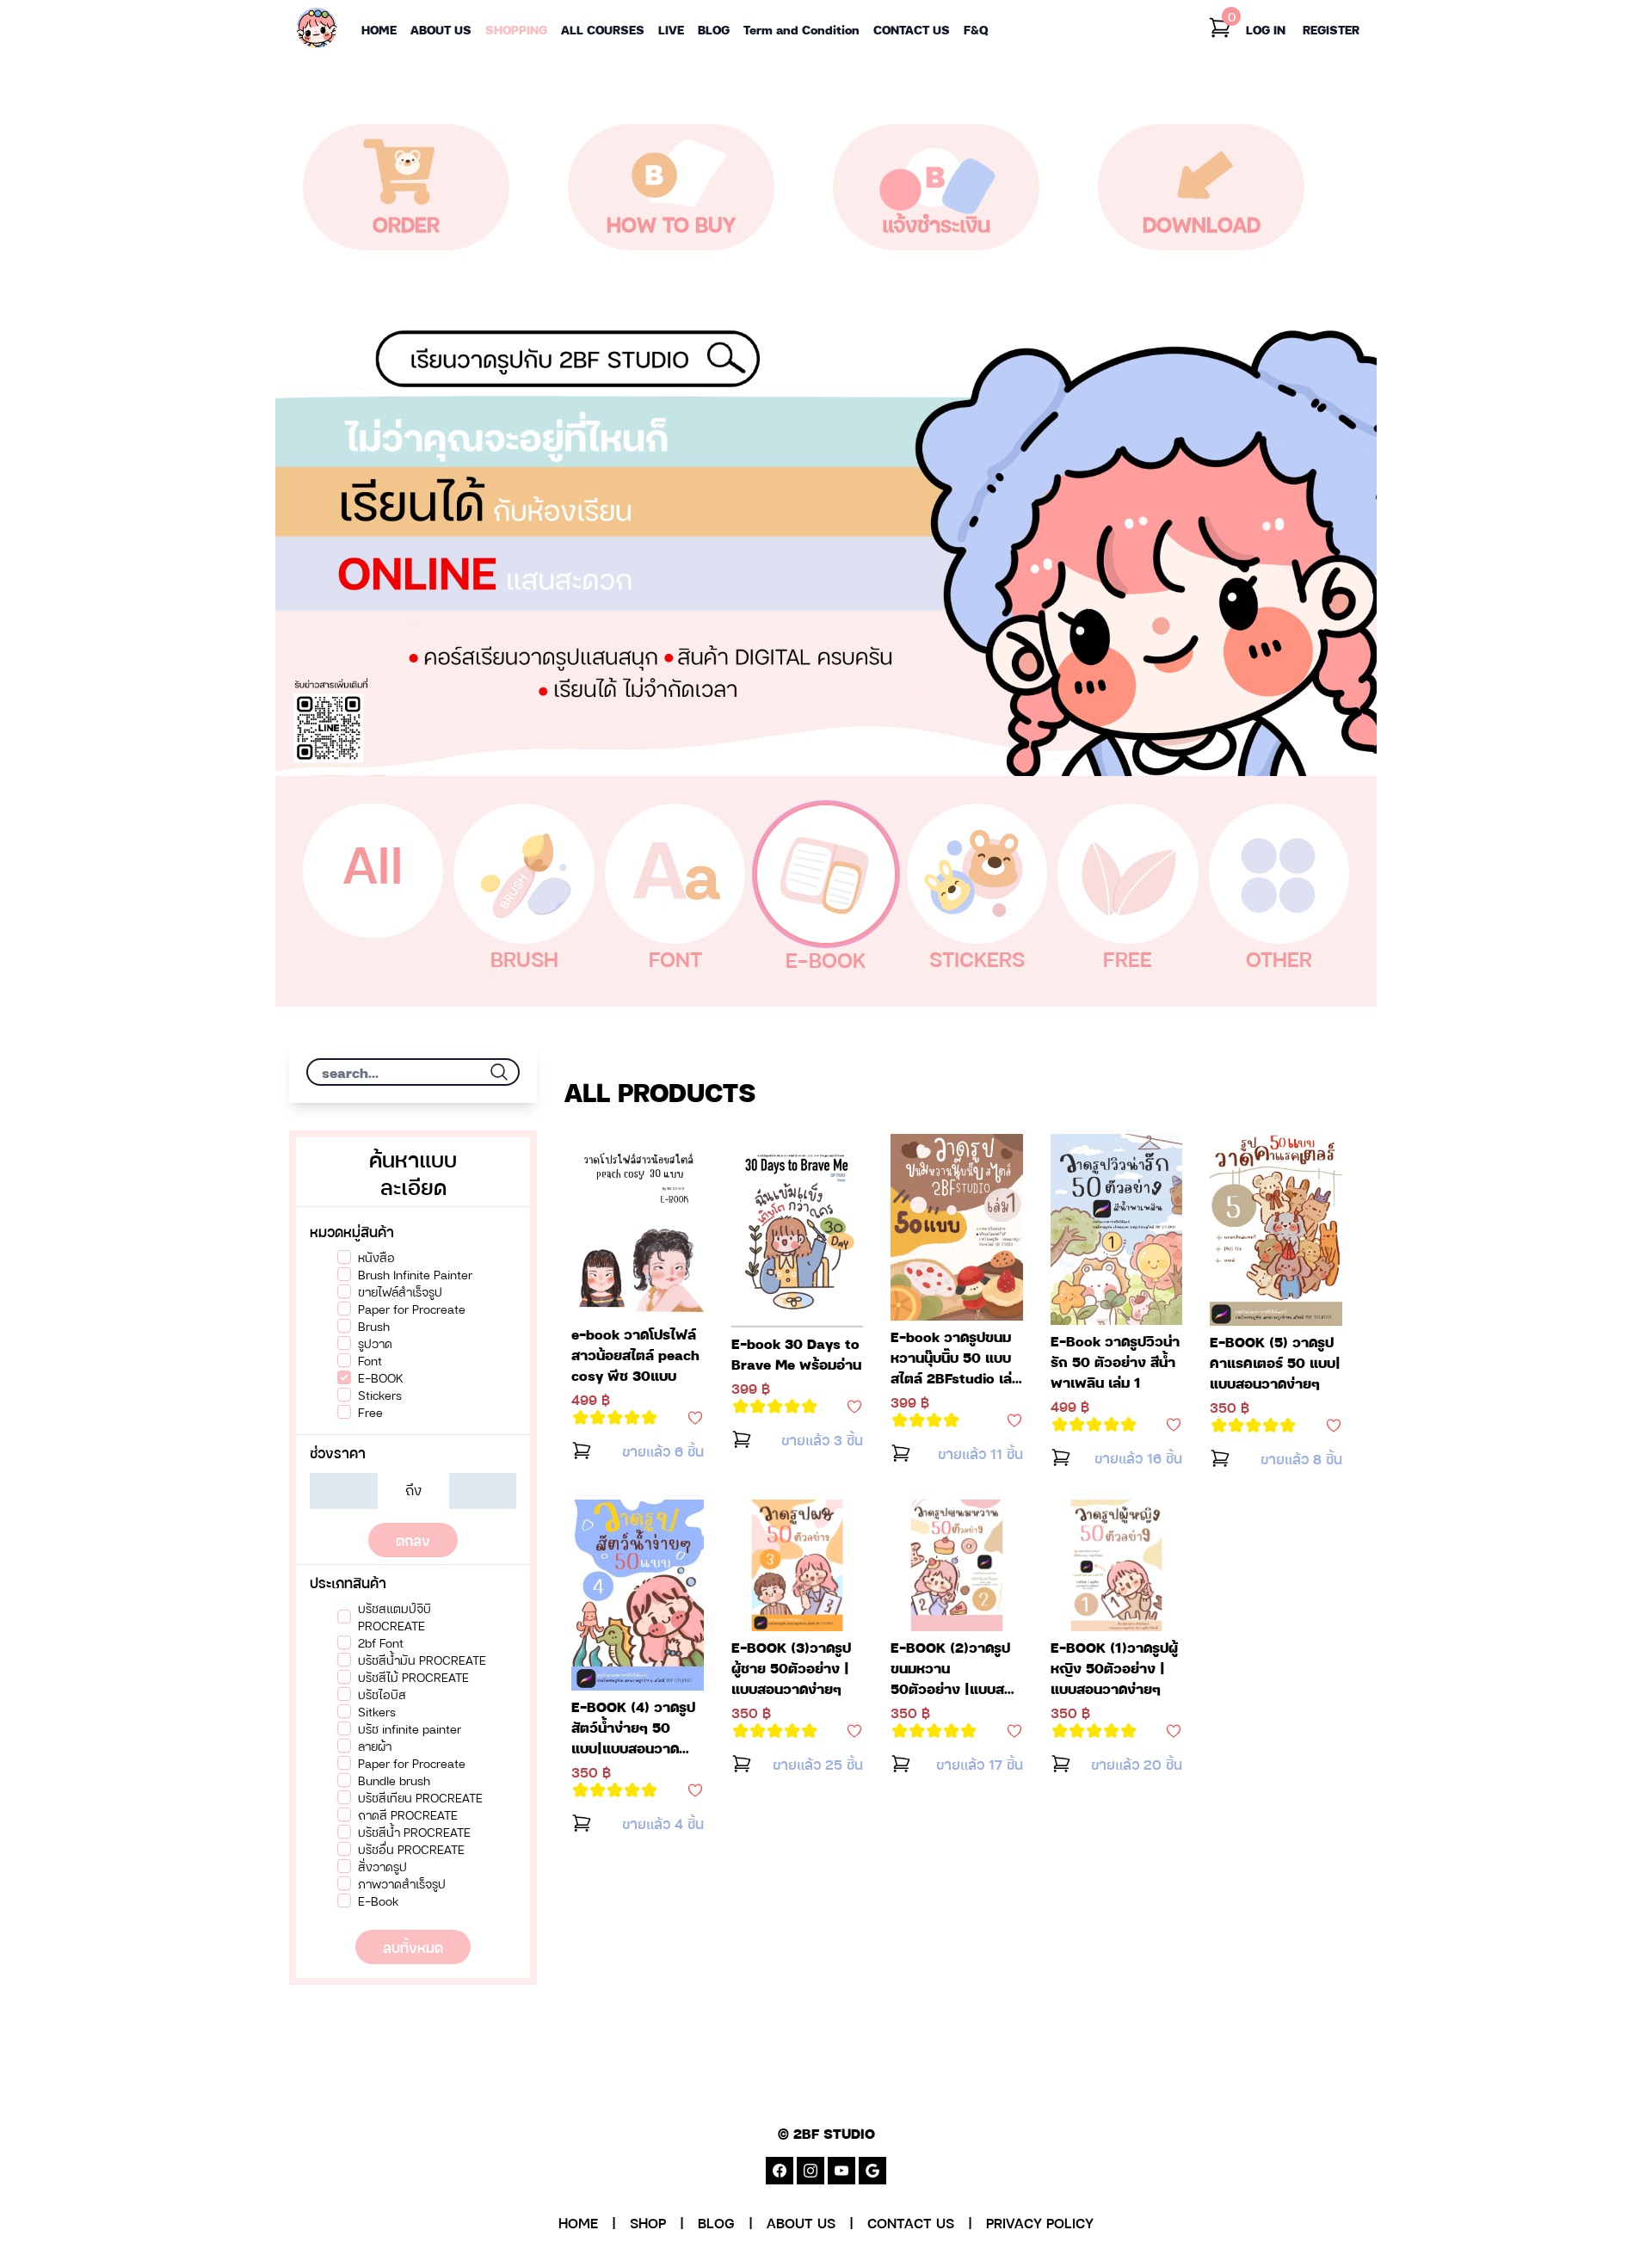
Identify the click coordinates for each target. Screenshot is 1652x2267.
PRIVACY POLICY (1040, 2222)
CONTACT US (911, 2222)
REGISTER (1331, 29)
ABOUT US (801, 2222)
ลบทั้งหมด (413, 1947)
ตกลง (413, 1540)
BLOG (716, 2222)
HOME (578, 2222)
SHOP (648, 2222)
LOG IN (1266, 29)
